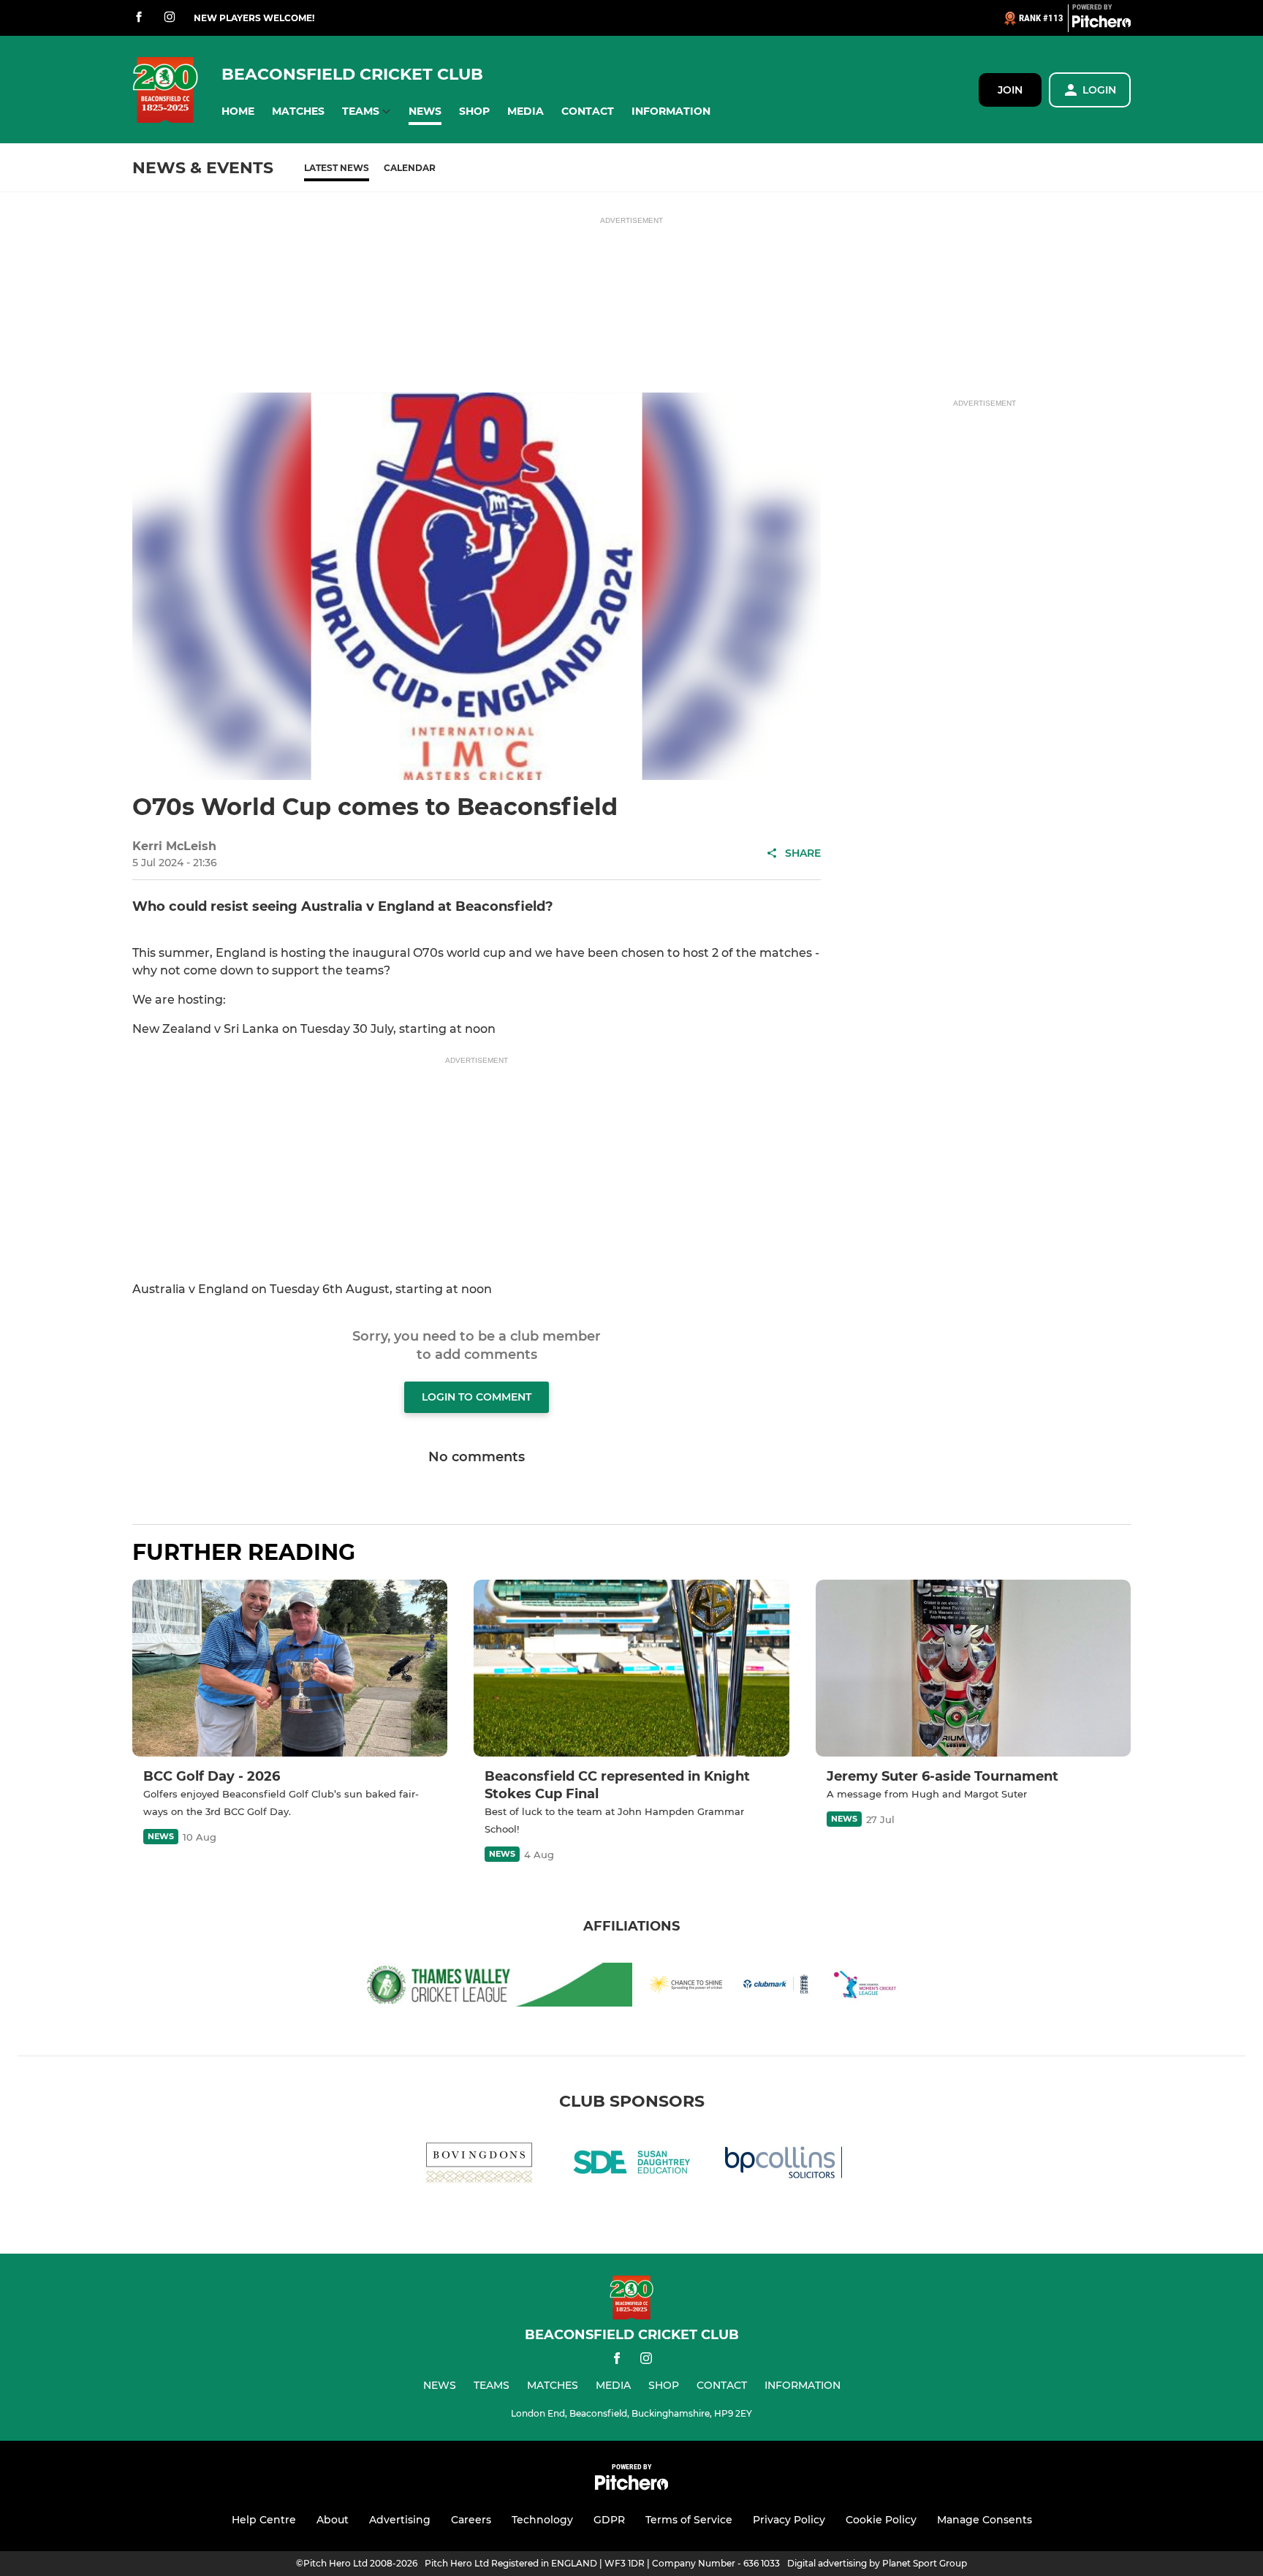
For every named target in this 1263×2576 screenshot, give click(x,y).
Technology (542, 2520)
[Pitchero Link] (1101, 24)
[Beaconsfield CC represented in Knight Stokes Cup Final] (631, 1668)
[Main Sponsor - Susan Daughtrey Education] (631, 2165)
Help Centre (264, 2520)
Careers (471, 2520)
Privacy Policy (789, 2520)
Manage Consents (985, 2520)
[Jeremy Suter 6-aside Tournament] (973, 1668)
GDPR (609, 2520)
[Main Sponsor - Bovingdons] (479, 2165)
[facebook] (139, 18)
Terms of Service (689, 2520)
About (333, 2520)
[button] (238, 111)
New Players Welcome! (254, 18)
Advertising (400, 2520)
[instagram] (170, 18)
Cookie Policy (881, 2520)
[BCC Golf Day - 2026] (290, 1668)
